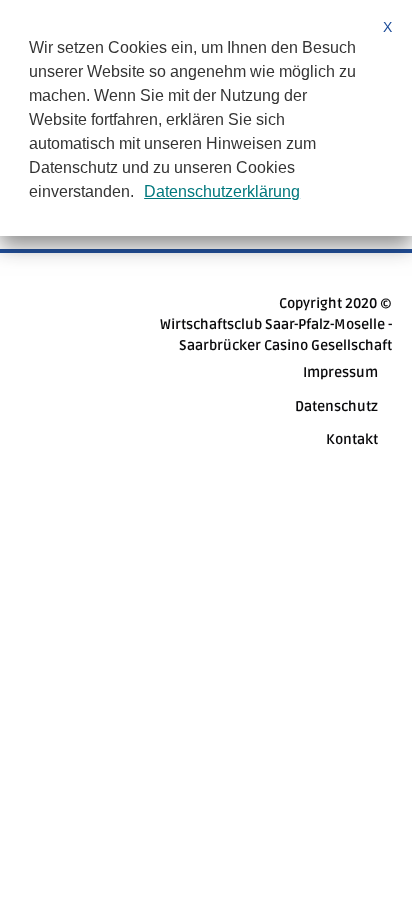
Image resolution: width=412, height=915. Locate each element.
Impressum (340, 372)
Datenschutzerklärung (222, 191)
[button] (141, 194)
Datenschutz (336, 406)
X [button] (387, 27)
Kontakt (352, 439)
